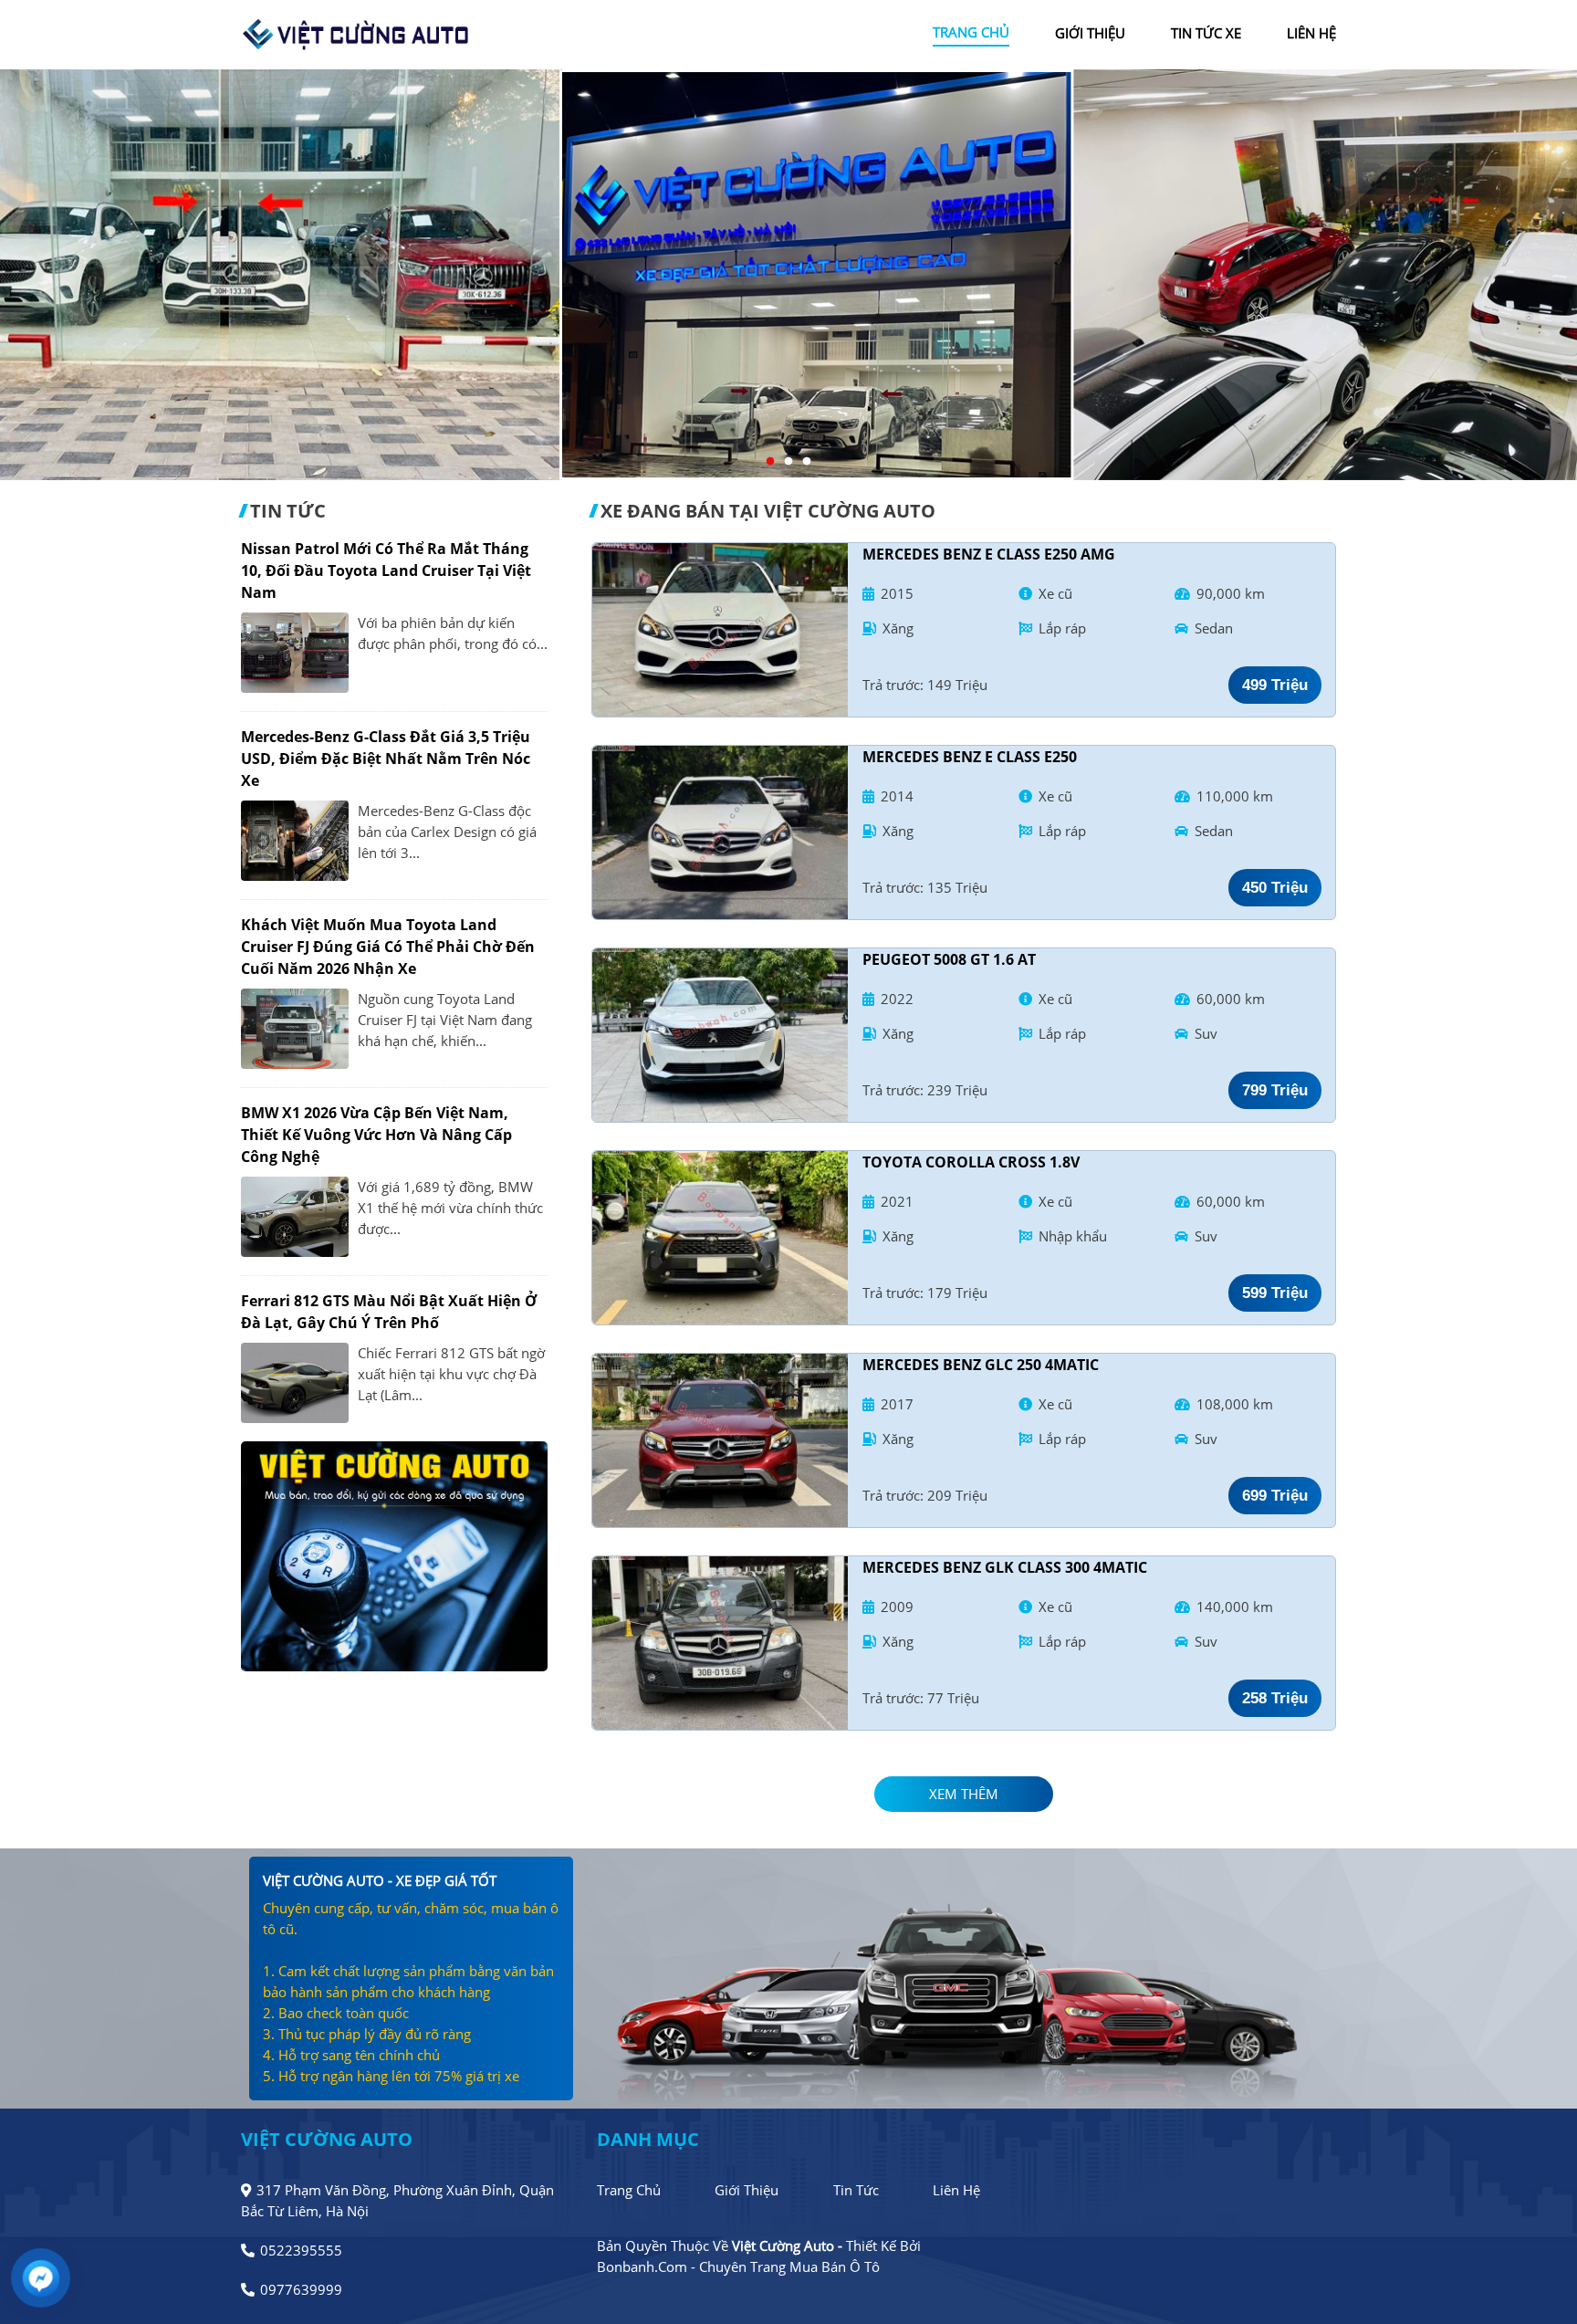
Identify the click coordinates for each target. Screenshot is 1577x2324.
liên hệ (1311, 33)
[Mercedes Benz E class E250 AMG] (720, 630)
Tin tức (856, 2190)
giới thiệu (1090, 33)
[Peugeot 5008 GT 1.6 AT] (720, 1035)
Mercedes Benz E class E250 (970, 757)
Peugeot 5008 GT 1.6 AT (949, 959)
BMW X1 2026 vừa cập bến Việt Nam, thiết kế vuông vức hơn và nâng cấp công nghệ (376, 1135)
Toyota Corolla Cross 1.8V (971, 1162)
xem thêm (964, 1794)
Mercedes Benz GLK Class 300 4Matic (1005, 1567)
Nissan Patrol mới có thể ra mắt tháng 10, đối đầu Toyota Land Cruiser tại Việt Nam (386, 571)
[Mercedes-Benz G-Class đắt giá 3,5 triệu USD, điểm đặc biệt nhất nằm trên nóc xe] (295, 841)
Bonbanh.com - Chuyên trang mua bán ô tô (738, 2266)
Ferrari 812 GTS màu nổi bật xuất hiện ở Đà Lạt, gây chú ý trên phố (389, 1312)
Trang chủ (629, 2190)
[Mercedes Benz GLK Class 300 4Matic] (720, 1643)
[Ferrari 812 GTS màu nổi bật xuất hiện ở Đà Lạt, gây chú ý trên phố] (295, 1383)
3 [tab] (807, 462)
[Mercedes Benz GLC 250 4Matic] (720, 1440)
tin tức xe (1206, 33)
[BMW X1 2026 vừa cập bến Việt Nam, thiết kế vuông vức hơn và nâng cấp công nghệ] (295, 1217)
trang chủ (971, 32)
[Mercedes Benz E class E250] (720, 832)
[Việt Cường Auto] (355, 33)
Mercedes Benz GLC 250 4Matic (981, 1365)
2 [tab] (788, 462)
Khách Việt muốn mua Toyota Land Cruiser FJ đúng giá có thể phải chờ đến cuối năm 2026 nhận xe (388, 947)
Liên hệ (956, 2190)
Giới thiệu (747, 2190)
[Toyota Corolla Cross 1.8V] (720, 1238)
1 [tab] (770, 462)
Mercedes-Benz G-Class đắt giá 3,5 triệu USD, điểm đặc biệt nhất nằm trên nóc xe (386, 759)
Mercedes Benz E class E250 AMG (989, 554)
